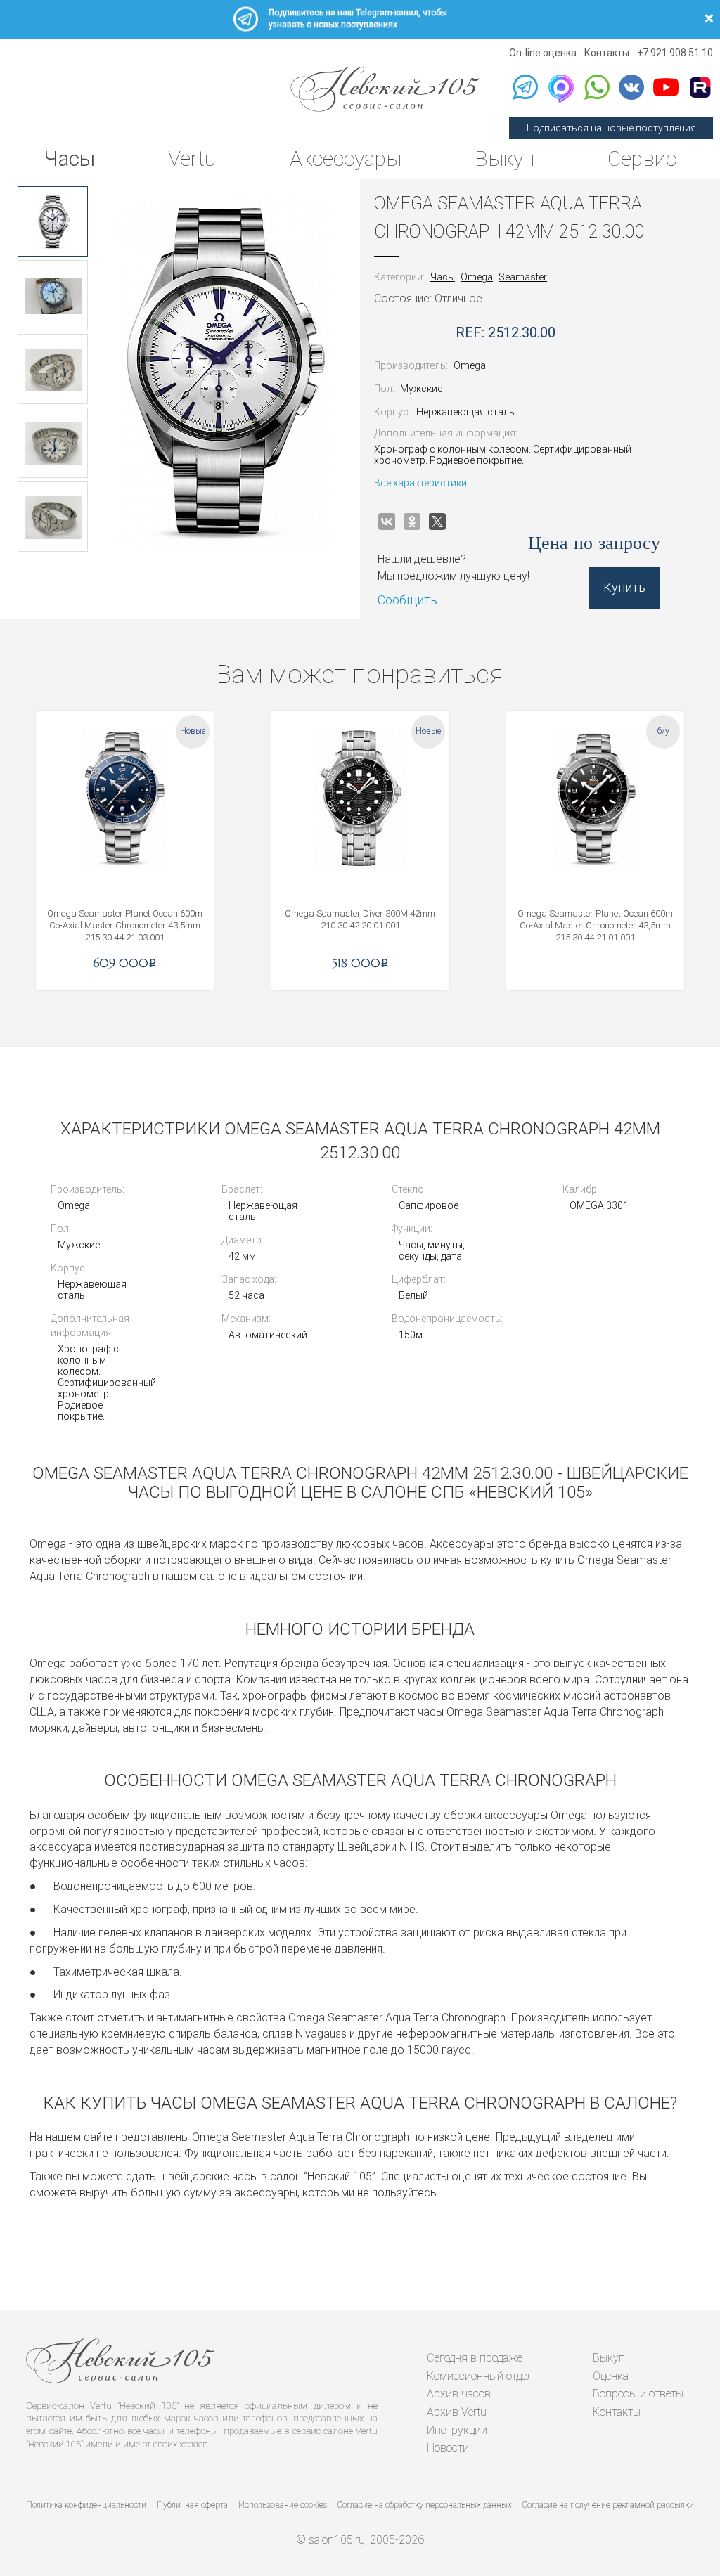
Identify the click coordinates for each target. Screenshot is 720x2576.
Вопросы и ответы (638, 2394)
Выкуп (504, 158)
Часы (69, 158)
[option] (53, 221)
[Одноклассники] (412, 522)
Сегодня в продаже (475, 2358)
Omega (477, 277)
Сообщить (407, 600)
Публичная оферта (192, 2505)
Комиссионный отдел (480, 2376)
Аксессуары (346, 158)
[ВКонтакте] (387, 522)
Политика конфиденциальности (86, 2505)
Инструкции (457, 2430)
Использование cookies (283, 2505)
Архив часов (459, 2394)
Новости (448, 2448)
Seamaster (523, 277)
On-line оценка (543, 53)
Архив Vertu (457, 2412)
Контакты (607, 53)
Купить (624, 587)
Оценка (611, 2376)
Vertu (192, 158)
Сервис (642, 158)
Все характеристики (420, 483)
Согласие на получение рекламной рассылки (608, 2505)
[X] (437, 522)
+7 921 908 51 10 (675, 53)
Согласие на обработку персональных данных (425, 2505)
